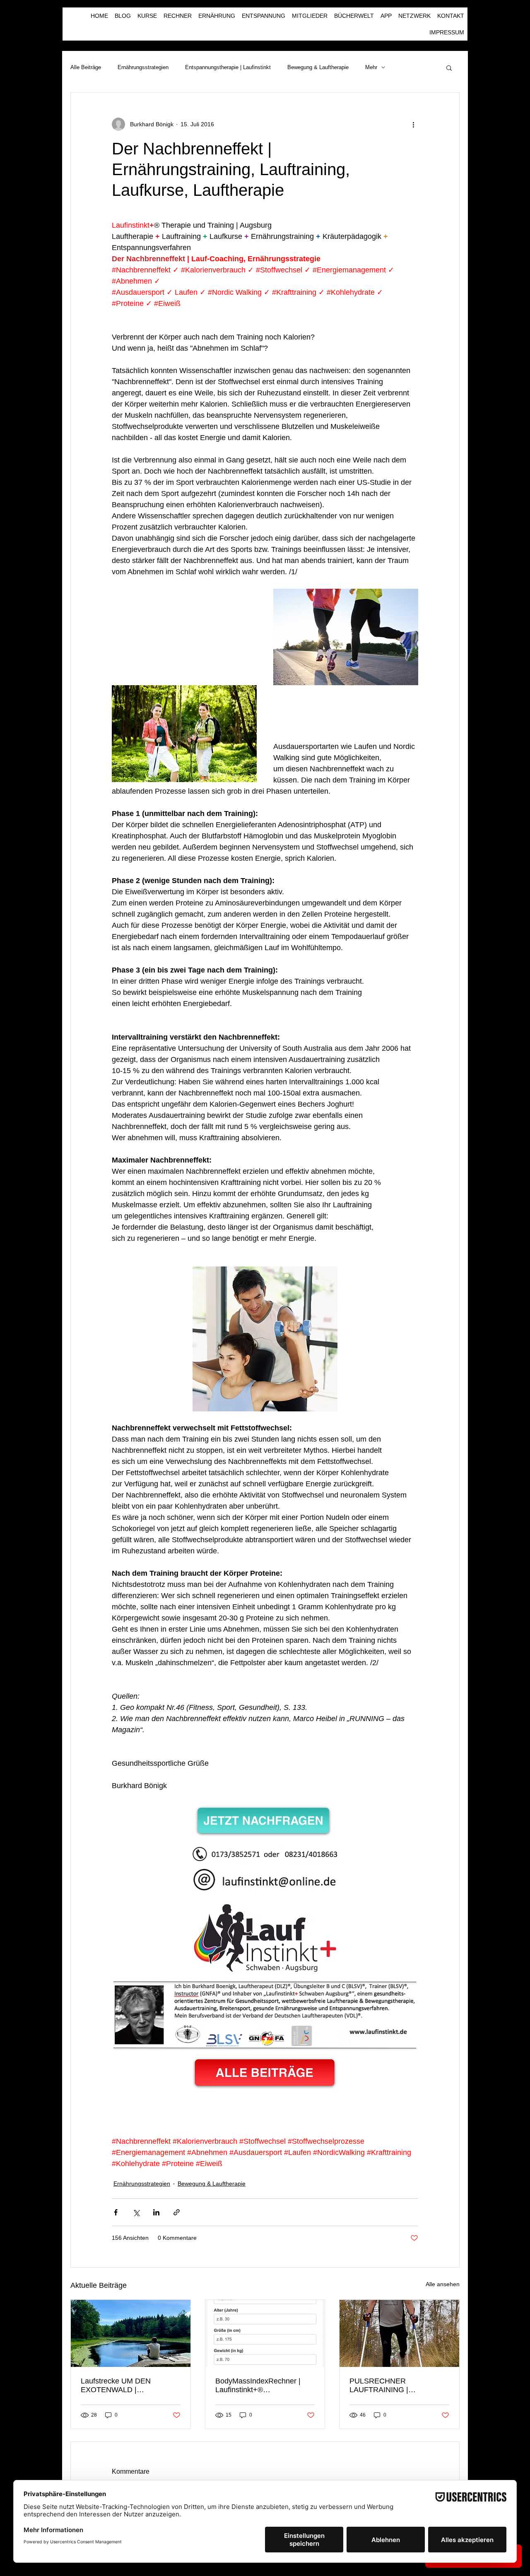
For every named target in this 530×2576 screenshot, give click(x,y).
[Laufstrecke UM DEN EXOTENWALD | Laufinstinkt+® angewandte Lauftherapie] (131, 2333)
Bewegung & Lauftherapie (318, 67)
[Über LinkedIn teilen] (156, 2212)
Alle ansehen (443, 2284)
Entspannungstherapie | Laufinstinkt (228, 67)
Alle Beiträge (86, 67)
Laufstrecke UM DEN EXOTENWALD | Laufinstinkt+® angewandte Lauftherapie (126, 2386)
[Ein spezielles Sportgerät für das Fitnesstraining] (399, 2333)
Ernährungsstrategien (143, 67)
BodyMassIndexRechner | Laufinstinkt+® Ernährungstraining (258, 2386)
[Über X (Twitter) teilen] (136, 2212)
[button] (449, 67)
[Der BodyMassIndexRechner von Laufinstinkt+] (265, 2333)
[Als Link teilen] (177, 2212)
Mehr (371, 67)
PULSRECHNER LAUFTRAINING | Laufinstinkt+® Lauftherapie (395, 2386)
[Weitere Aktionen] (413, 124)
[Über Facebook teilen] (116, 2212)
